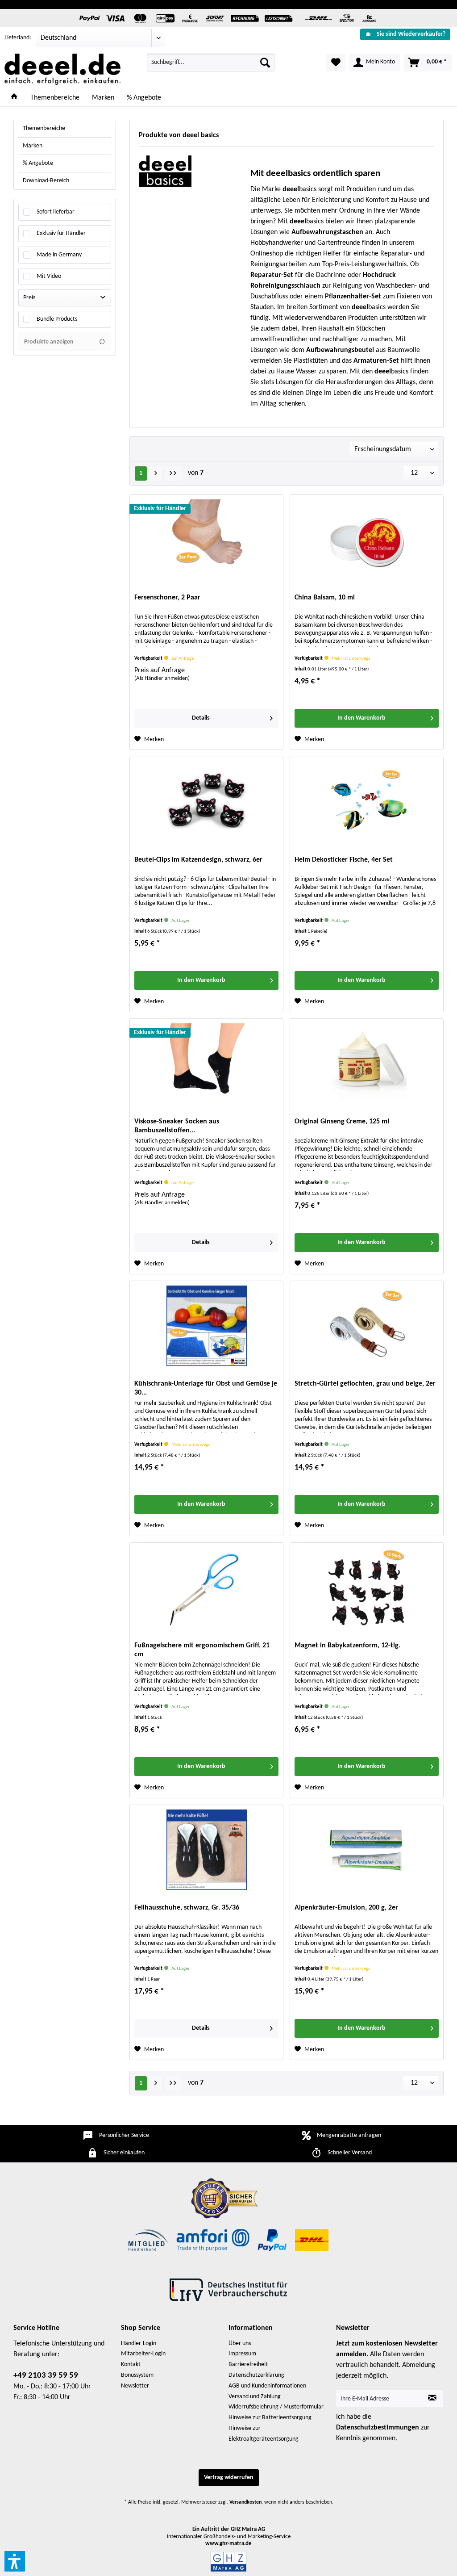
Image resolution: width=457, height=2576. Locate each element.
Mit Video (49, 276)
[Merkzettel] (336, 63)
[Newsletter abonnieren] (432, 2399)
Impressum (242, 2354)
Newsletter (135, 2386)
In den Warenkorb (361, 718)
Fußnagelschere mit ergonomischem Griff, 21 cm (202, 1650)
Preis (29, 298)
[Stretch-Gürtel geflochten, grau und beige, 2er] (367, 1326)
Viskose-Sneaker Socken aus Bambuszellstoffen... (177, 1126)
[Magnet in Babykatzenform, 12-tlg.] (367, 1587)
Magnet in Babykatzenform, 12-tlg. (347, 1646)
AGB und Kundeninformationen (267, 2386)
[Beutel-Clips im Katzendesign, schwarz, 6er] (206, 802)
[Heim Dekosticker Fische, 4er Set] (367, 802)
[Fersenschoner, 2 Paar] (206, 540)
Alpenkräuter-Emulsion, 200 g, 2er (346, 1908)
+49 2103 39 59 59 (46, 2376)
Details (201, 718)
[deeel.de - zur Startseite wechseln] (62, 69)
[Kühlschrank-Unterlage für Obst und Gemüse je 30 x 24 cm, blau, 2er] (206, 1326)
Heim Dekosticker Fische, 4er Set (344, 860)
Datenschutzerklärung (256, 2375)
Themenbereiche (44, 128)
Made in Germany (59, 255)
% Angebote (38, 163)
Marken (33, 146)
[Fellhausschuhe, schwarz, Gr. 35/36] (206, 1850)
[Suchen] (265, 63)
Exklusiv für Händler (61, 233)
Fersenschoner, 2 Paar (167, 598)
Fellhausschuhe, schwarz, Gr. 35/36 (187, 1908)
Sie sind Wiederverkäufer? (411, 34)
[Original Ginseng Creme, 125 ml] (367, 1064)
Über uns (240, 2344)
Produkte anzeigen (49, 342)
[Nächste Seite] (156, 473)
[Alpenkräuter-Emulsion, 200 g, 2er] (367, 1850)
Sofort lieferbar (56, 212)
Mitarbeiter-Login (143, 2354)
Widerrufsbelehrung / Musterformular (276, 2407)
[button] (15, 2561)
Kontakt (131, 2364)
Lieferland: (18, 38)
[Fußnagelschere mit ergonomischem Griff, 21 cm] (206, 1587)
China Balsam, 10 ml (325, 598)
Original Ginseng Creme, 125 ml (342, 1122)
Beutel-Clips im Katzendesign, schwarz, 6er (198, 860)
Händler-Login (139, 2344)
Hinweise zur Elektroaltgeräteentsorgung (264, 2434)
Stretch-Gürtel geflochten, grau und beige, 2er (365, 1384)
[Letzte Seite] (173, 473)
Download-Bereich (46, 181)
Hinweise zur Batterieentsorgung (270, 2418)
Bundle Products (57, 319)
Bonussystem (137, 2375)
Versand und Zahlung (255, 2397)
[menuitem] (405, 34)
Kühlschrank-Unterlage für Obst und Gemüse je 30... (206, 1388)
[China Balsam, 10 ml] (367, 540)
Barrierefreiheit (248, 2364)
